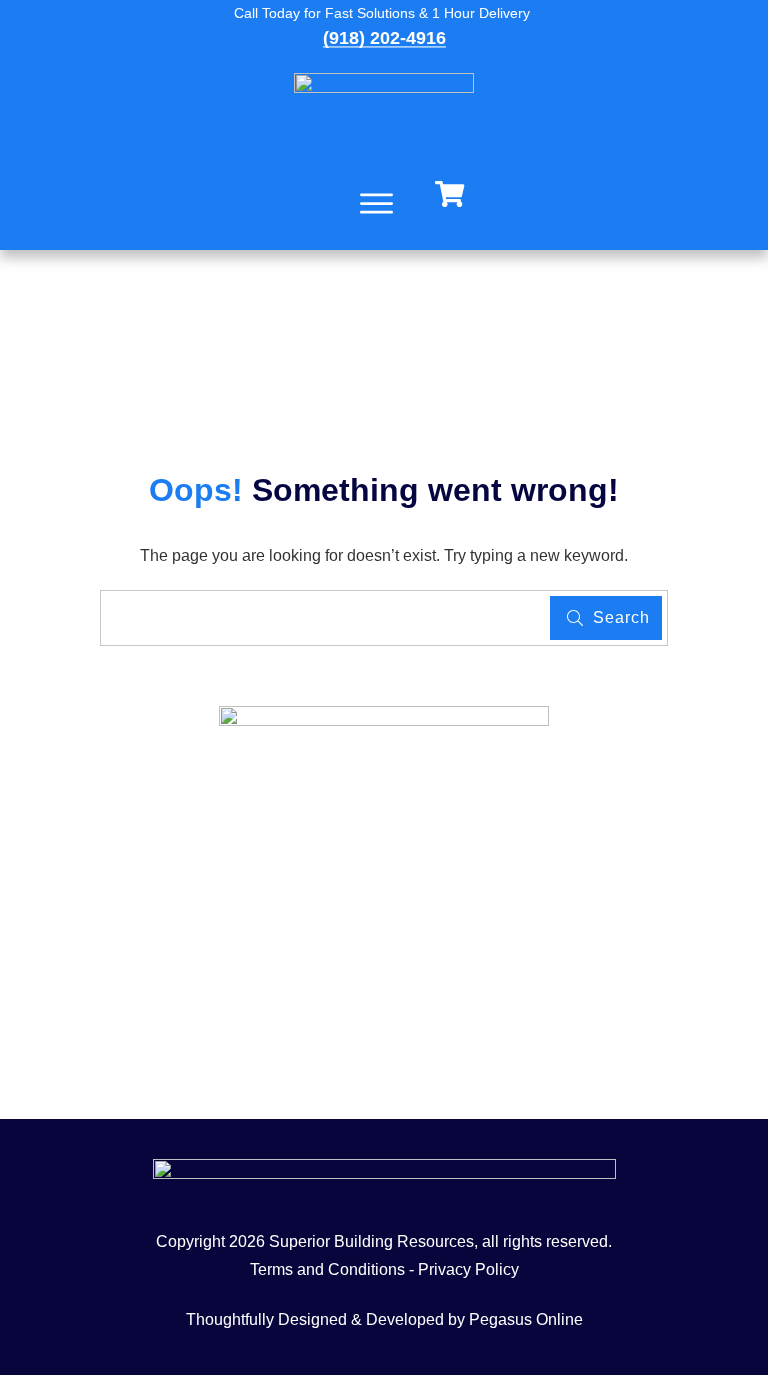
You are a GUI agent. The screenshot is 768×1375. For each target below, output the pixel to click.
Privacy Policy (468, 1269)
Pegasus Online (526, 1319)
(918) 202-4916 (384, 38)
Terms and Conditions (327, 1269)
